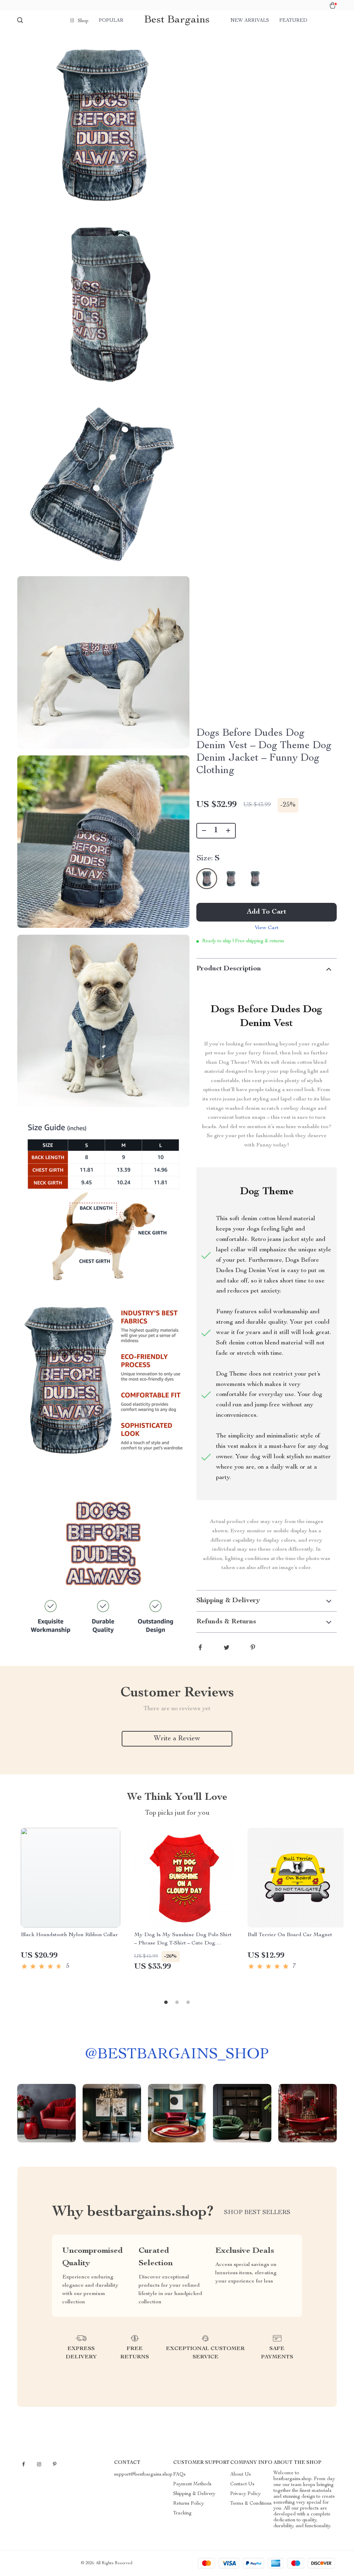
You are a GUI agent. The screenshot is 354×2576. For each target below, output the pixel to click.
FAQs (179, 2475)
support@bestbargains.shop (143, 2475)
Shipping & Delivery (194, 2494)
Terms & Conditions (251, 2504)
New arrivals (250, 21)
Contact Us (242, 2484)
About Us (241, 2475)
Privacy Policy (245, 2494)
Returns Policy (189, 2504)
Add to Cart (267, 912)
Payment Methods (192, 2484)
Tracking (182, 2513)
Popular (111, 21)
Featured (293, 21)
